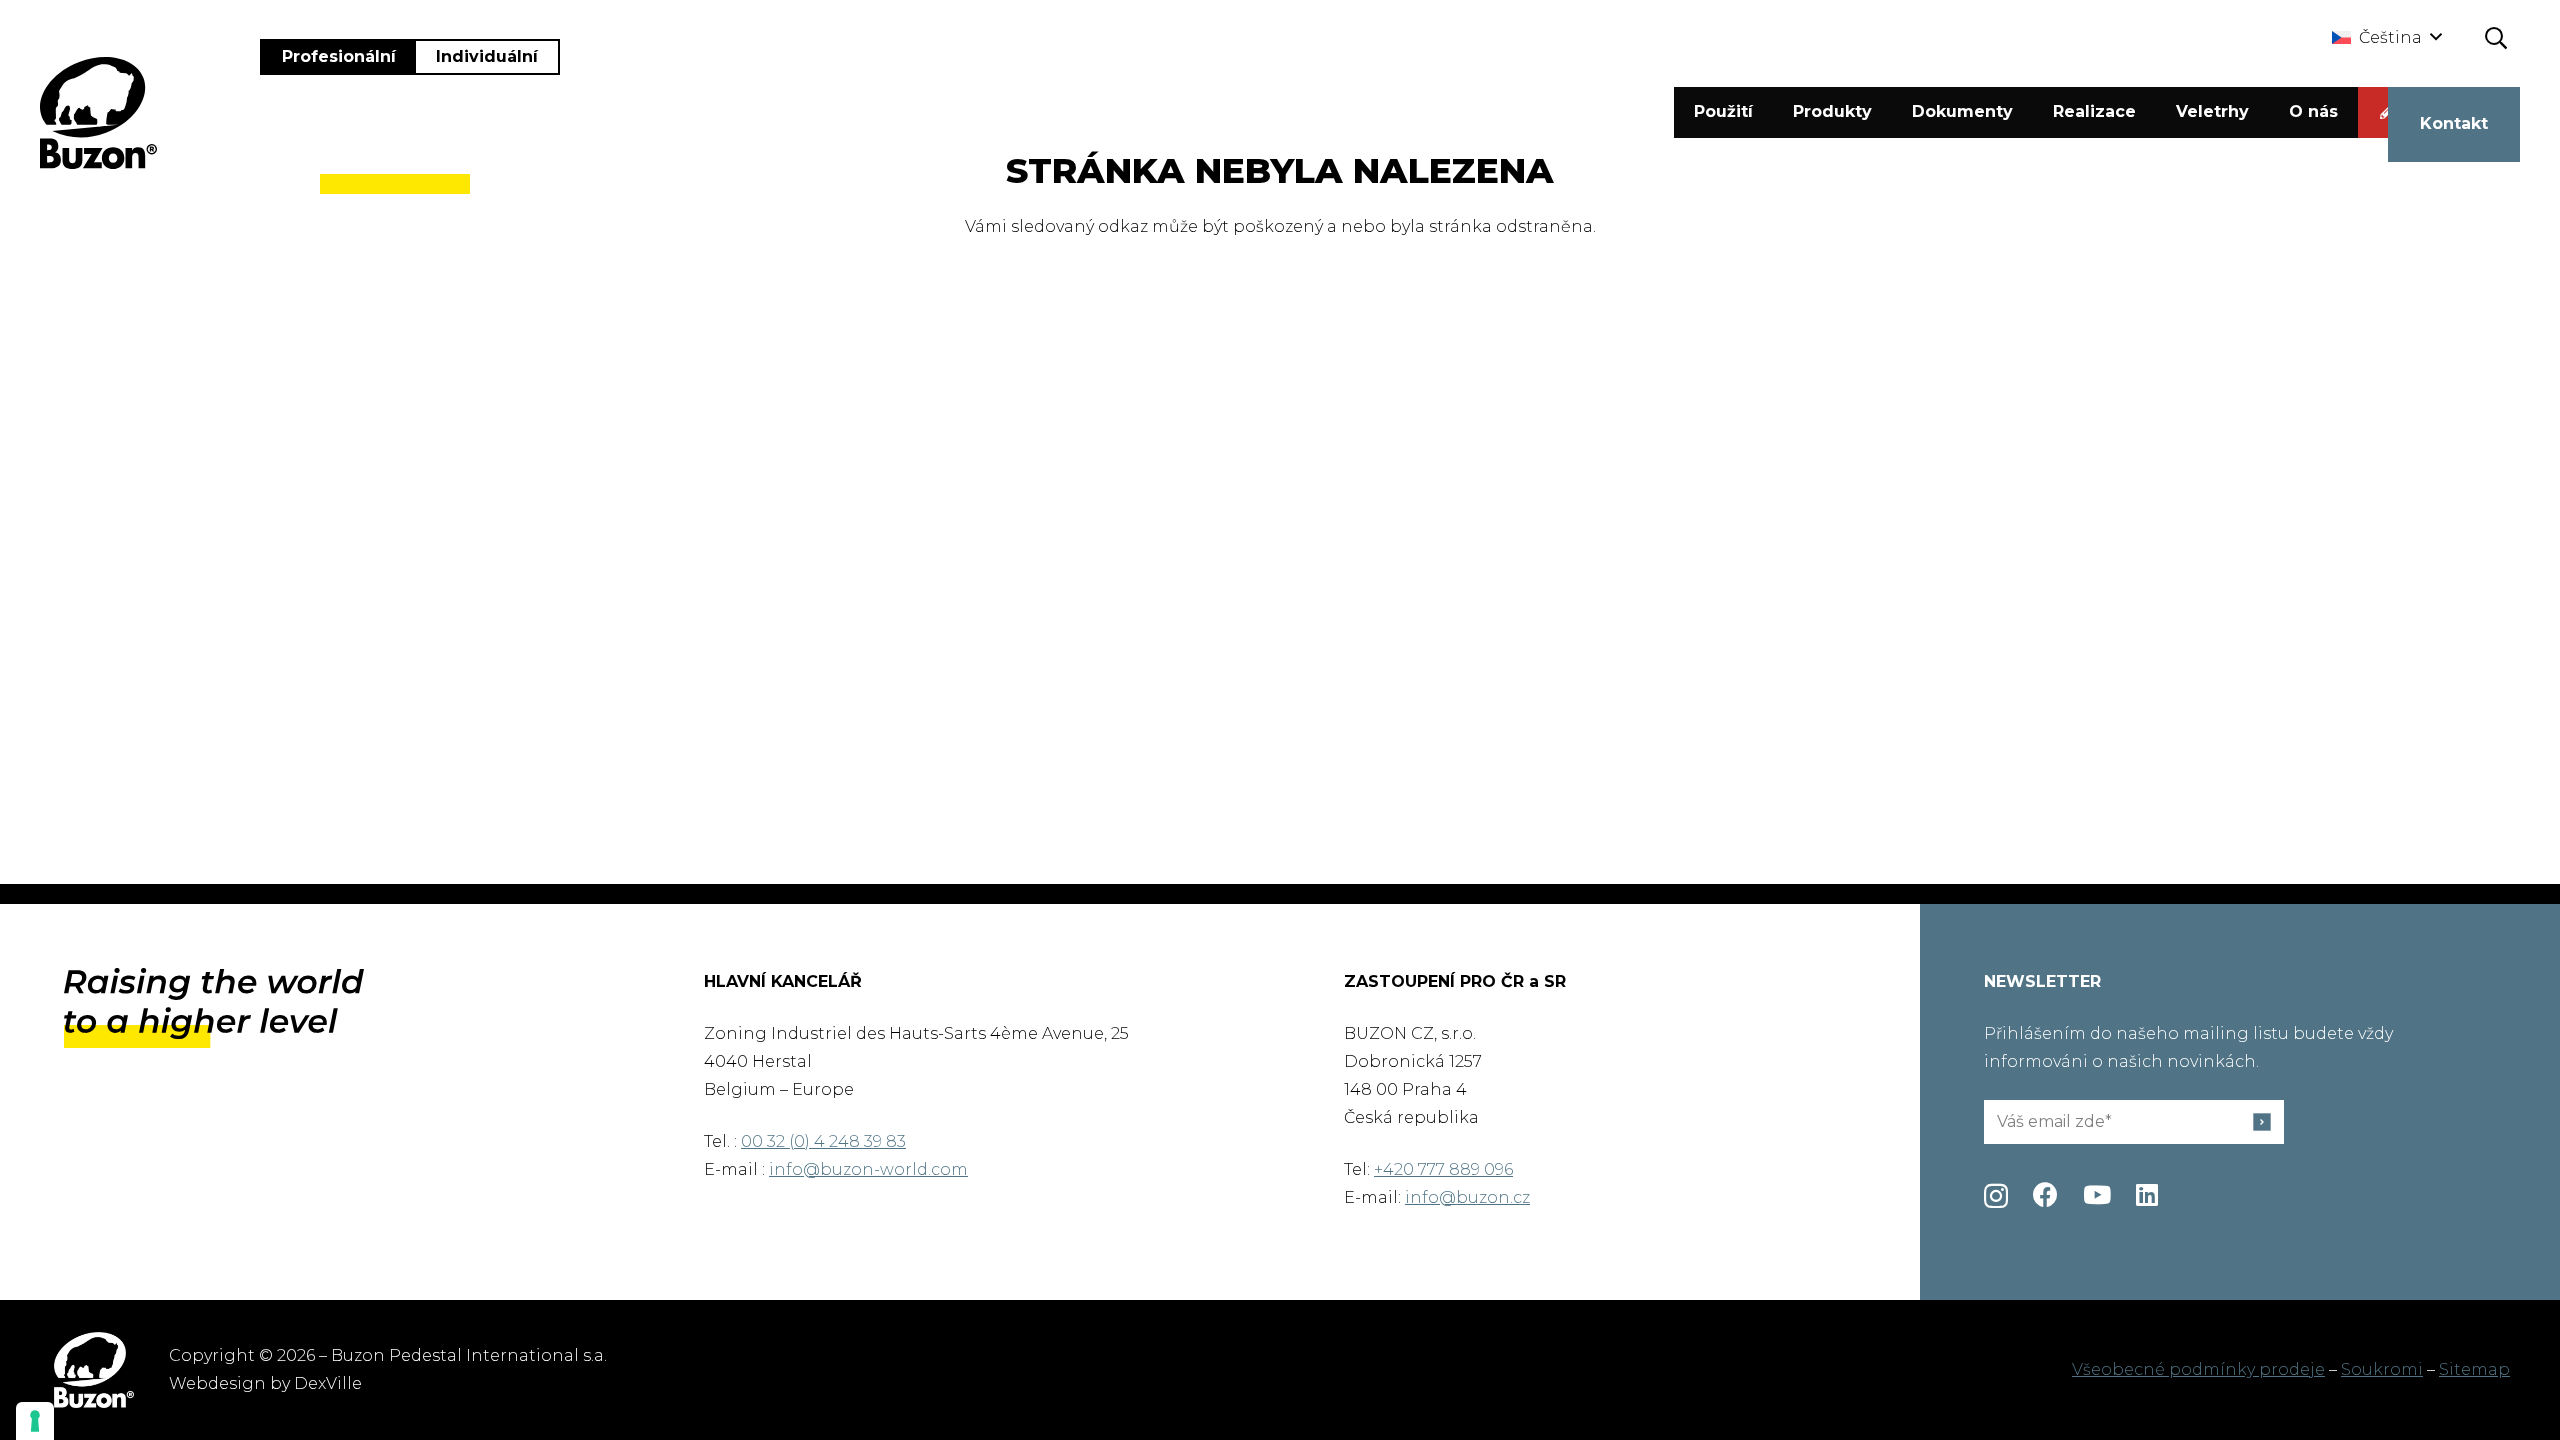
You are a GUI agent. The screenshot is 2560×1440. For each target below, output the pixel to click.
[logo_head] (98, 113)
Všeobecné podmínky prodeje (2198, 1369)
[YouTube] (2097, 1194)
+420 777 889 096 (1443, 1169)
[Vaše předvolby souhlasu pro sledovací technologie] (35, 1421)
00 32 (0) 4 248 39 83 (823, 1141)
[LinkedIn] (2147, 1194)
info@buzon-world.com (868, 1169)
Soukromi (2382, 1369)
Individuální (487, 56)
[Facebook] (2045, 1194)
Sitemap (2474, 1369)
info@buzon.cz (1467, 1197)
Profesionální (339, 56)
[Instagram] (1996, 1196)
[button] (2386, 38)
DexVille (328, 1383)
